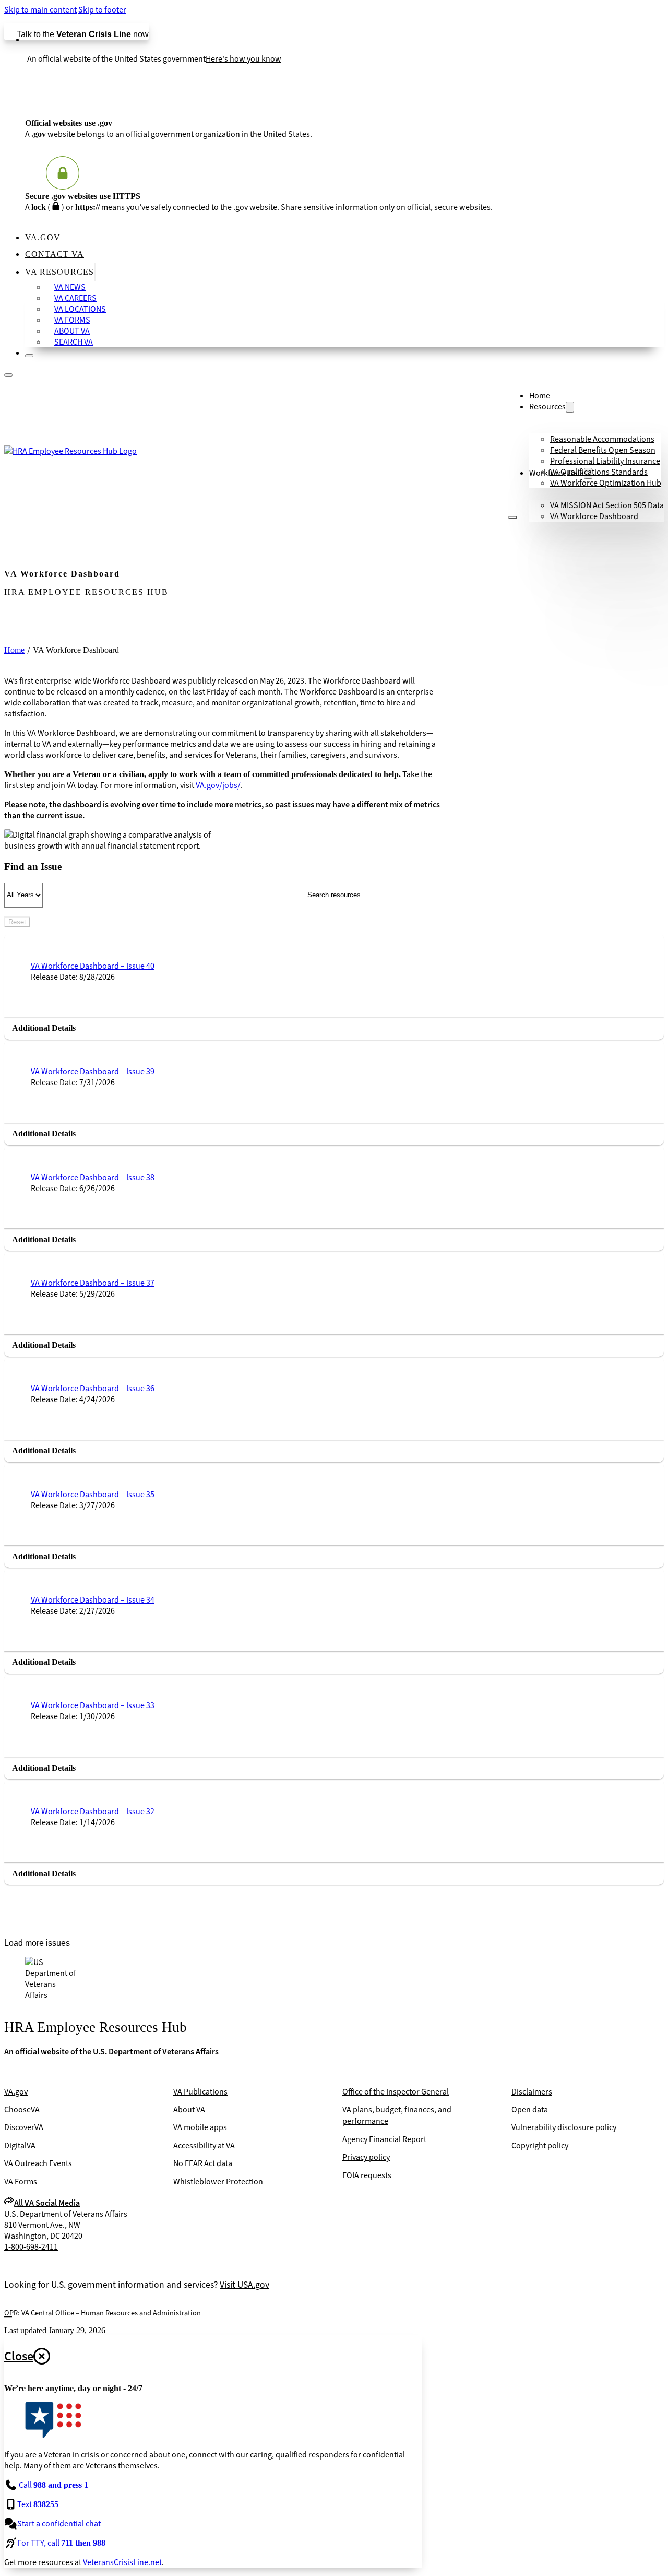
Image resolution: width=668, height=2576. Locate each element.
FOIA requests (367, 2175)
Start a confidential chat (59, 2524)
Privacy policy (366, 2157)
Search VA (74, 342)
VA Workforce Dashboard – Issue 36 (93, 1388)
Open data (530, 2109)
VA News (70, 287)
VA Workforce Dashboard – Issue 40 (93, 966)
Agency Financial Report (384, 2139)
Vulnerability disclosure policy (564, 2127)
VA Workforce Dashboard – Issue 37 (93, 1283)
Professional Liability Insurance (605, 461)
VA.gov (43, 237)
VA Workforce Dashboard (594, 516)
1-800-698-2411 (31, 2247)
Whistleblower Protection (218, 2181)
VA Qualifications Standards (599, 472)
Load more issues (37, 1943)
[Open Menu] (512, 517)
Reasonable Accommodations (602, 439)
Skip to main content (40, 10)
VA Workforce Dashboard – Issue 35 (93, 1494)
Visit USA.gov (244, 2285)
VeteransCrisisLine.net (122, 2562)
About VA (72, 331)
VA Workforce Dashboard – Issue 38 (93, 1177)
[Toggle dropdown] (95, 272)
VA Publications (200, 2092)
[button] (334, 1028)
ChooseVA (22, 2109)
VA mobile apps (200, 2127)
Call (53, 2485)
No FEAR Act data (203, 2163)
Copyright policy (540, 2145)
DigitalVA (20, 2145)
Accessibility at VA (204, 2145)
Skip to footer (102, 10)
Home (540, 396)
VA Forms (72, 320)
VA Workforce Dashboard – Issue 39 (93, 1071)
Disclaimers (532, 2092)
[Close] (29, 356)
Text (38, 2504)
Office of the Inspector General (396, 2092)
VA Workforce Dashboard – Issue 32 (93, 1811)
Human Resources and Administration (141, 2313)
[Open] (8, 375)
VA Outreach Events (38, 2163)
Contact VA (55, 254)
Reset (17, 922)
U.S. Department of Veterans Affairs (156, 2051)
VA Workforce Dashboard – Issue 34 (93, 1600)
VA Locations (80, 309)
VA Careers (75, 298)
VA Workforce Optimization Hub (606, 483)
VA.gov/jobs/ (218, 785)
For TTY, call (61, 2543)
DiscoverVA (24, 2127)
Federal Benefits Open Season (603, 450)
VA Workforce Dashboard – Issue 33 (93, 1705)
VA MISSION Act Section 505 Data (607, 505)
